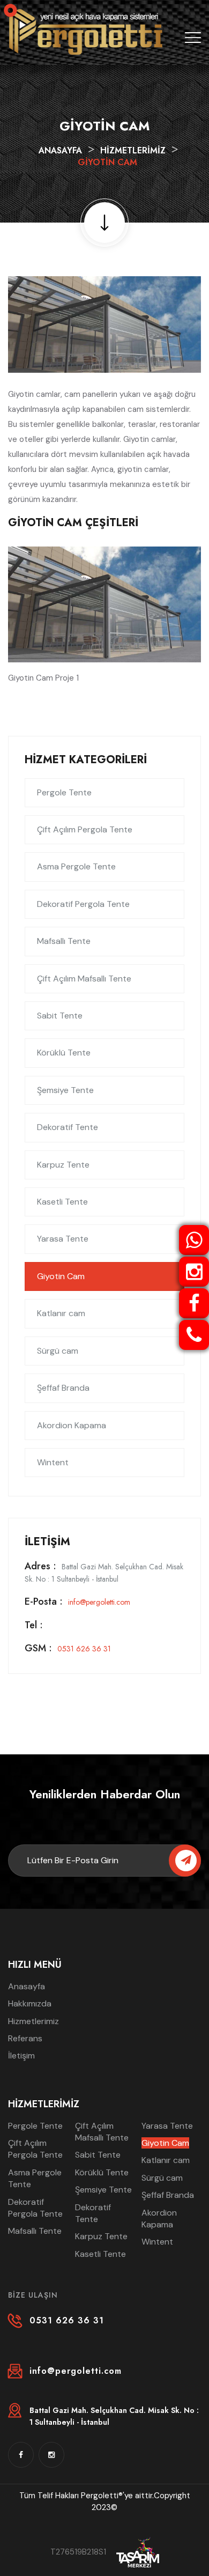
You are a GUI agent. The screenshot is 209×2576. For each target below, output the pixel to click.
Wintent (53, 1462)
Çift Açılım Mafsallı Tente (84, 979)
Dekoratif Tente (68, 1127)
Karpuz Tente (63, 1165)
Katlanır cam (61, 1313)
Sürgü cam (58, 1351)
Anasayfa (60, 150)
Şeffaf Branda (63, 1388)
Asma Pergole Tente (76, 866)
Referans (25, 2038)
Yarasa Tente (63, 1239)
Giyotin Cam (61, 1276)
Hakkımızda (30, 2003)
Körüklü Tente (64, 1053)
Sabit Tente (60, 1016)
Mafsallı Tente (64, 941)
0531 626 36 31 (68, 1649)
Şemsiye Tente (65, 1090)
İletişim (21, 2055)
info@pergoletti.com (77, 1602)
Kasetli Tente (62, 1202)
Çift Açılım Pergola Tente (85, 829)
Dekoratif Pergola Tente (83, 904)
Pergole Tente (64, 792)
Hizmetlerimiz (133, 150)
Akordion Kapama (72, 1425)
